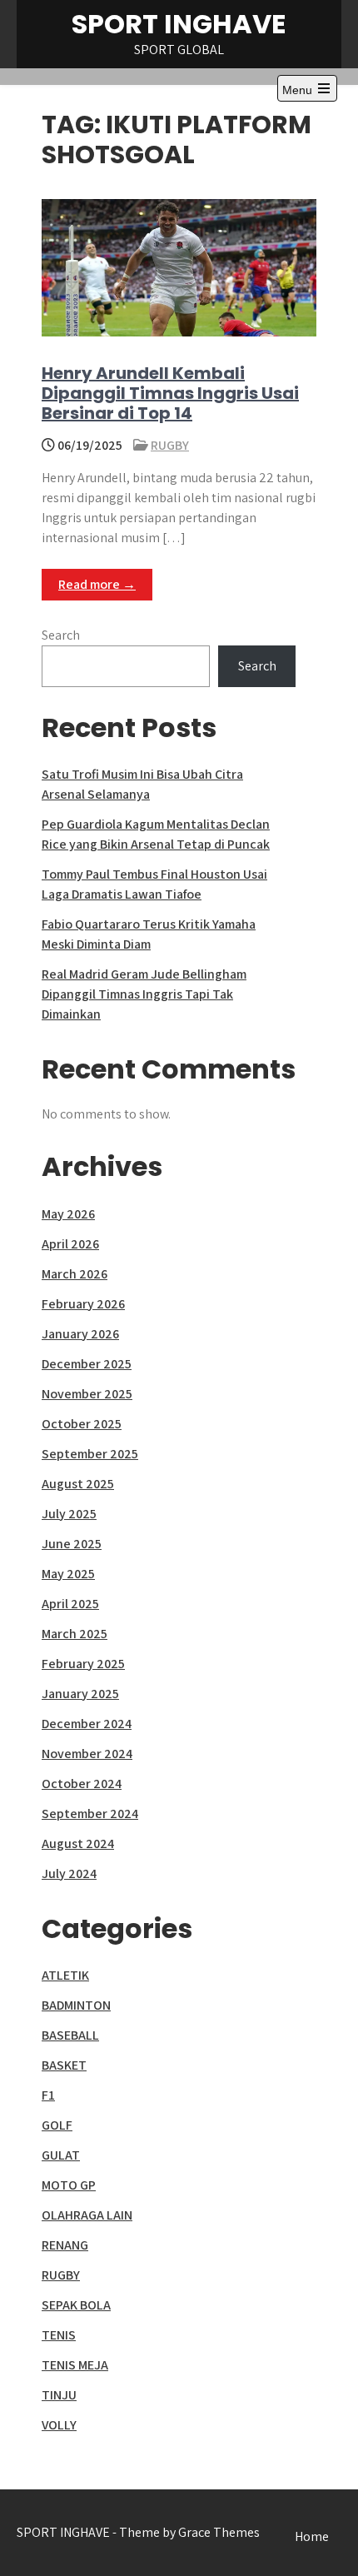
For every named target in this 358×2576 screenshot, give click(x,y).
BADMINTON (76, 2005)
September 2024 (90, 1814)
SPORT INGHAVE (179, 24)
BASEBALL (70, 2035)
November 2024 (87, 1754)
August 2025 (78, 1484)
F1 (48, 2095)
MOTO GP (69, 2185)
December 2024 (87, 1724)
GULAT (61, 2155)
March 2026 (75, 1274)
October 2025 (82, 1424)
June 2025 (72, 1544)
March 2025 (75, 1634)
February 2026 (83, 1304)
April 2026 (70, 1244)
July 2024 (69, 1873)
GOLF (57, 2125)
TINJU (59, 2395)
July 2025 (69, 1514)
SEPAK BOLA (76, 2305)
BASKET (64, 2065)
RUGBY (170, 445)
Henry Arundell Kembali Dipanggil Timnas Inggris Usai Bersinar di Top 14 (170, 393)
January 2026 (80, 1334)
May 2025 (68, 1574)
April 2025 (70, 1604)
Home (312, 2536)
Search (61, 635)
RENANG (65, 2245)
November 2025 (87, 1394)
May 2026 (68, 1214)
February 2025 (83, 1664)
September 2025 (90, 1454)
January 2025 (80, 1694)
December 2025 (87, 1364)
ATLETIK (65, 1975)
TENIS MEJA (75, 2365)
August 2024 (78, 1844)
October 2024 (82, 1784)
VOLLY (59, 2425)
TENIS (59, 2335)
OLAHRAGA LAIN (87, 2215)
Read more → (97, 584)
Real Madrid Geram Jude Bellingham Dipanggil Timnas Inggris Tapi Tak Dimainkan (144, 994)
